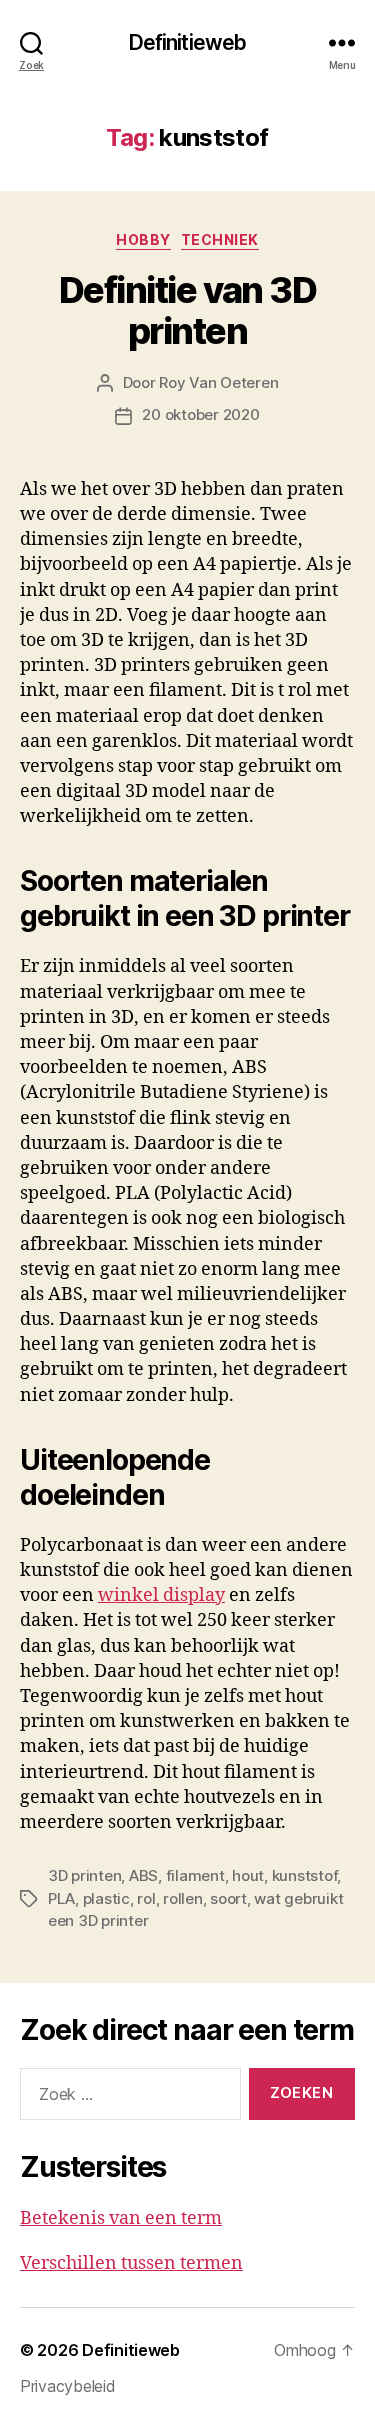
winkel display (161, 1595)
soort (228, 1898)
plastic (106, 1898)
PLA (61, 1898)
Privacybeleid (68, 2386)
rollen (182, 1898)
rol (146, 1898)
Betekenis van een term (121, 2218)
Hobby (143, 239)
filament (195, 1875)
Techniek (220, 239)
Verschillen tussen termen (131, 2263)
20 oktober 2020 (200, 414)
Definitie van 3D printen (187, 310)
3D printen (84, 1875)
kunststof (305, 1875)
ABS (143, 1875)
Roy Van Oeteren (218, 382)
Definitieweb (188, 42)
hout (248, 1875)
